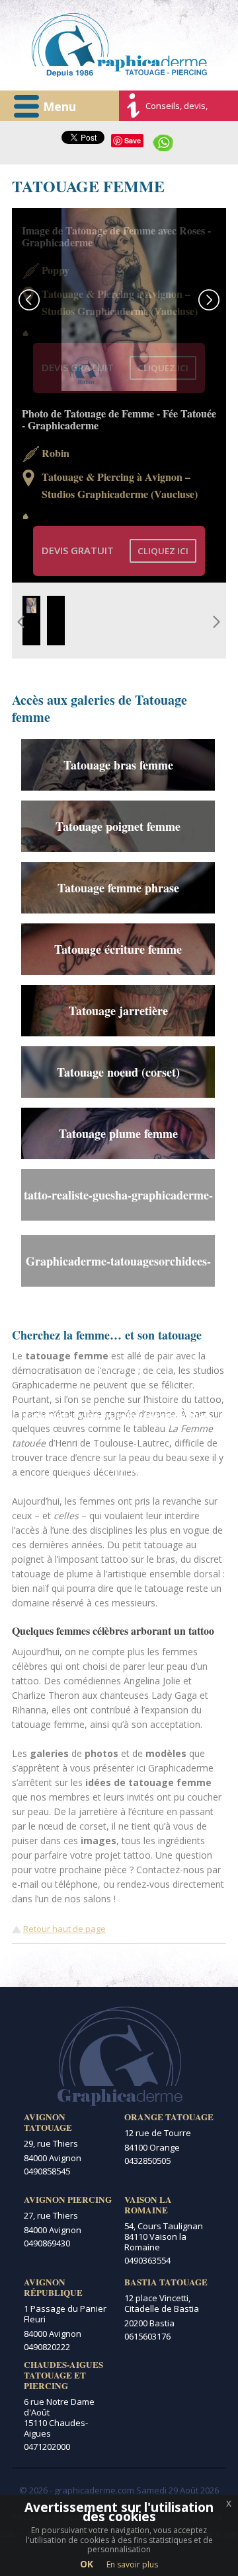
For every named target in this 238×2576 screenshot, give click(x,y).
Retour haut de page (64, 1929)
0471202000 (47, 2447)
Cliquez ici (163, 368)
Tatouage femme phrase (118, 888)
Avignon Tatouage (48, 2122)
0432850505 (147, 2161)
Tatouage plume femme (118, 1133)
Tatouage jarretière (118, 1011)
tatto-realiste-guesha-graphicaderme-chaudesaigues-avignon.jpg (118, 1203)
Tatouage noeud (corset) (118, 1072)
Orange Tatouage (169, 2117)
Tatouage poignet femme (118, 826)
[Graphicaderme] (119, 45)
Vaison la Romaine (148, 2205)
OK (87, 2564)
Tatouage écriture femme (118, 949)
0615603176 (147, 2336)
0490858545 (47, 2171)
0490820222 (47, 2347)
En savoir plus (132, 2564)
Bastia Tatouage (166, 2282)
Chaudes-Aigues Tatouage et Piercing (63, 2375)
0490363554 (147, 2260)
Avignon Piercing (68, 2200)
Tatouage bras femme (118, 765)
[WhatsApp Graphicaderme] (163, 141)
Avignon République (53, 2287)
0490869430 (47, 2243)
